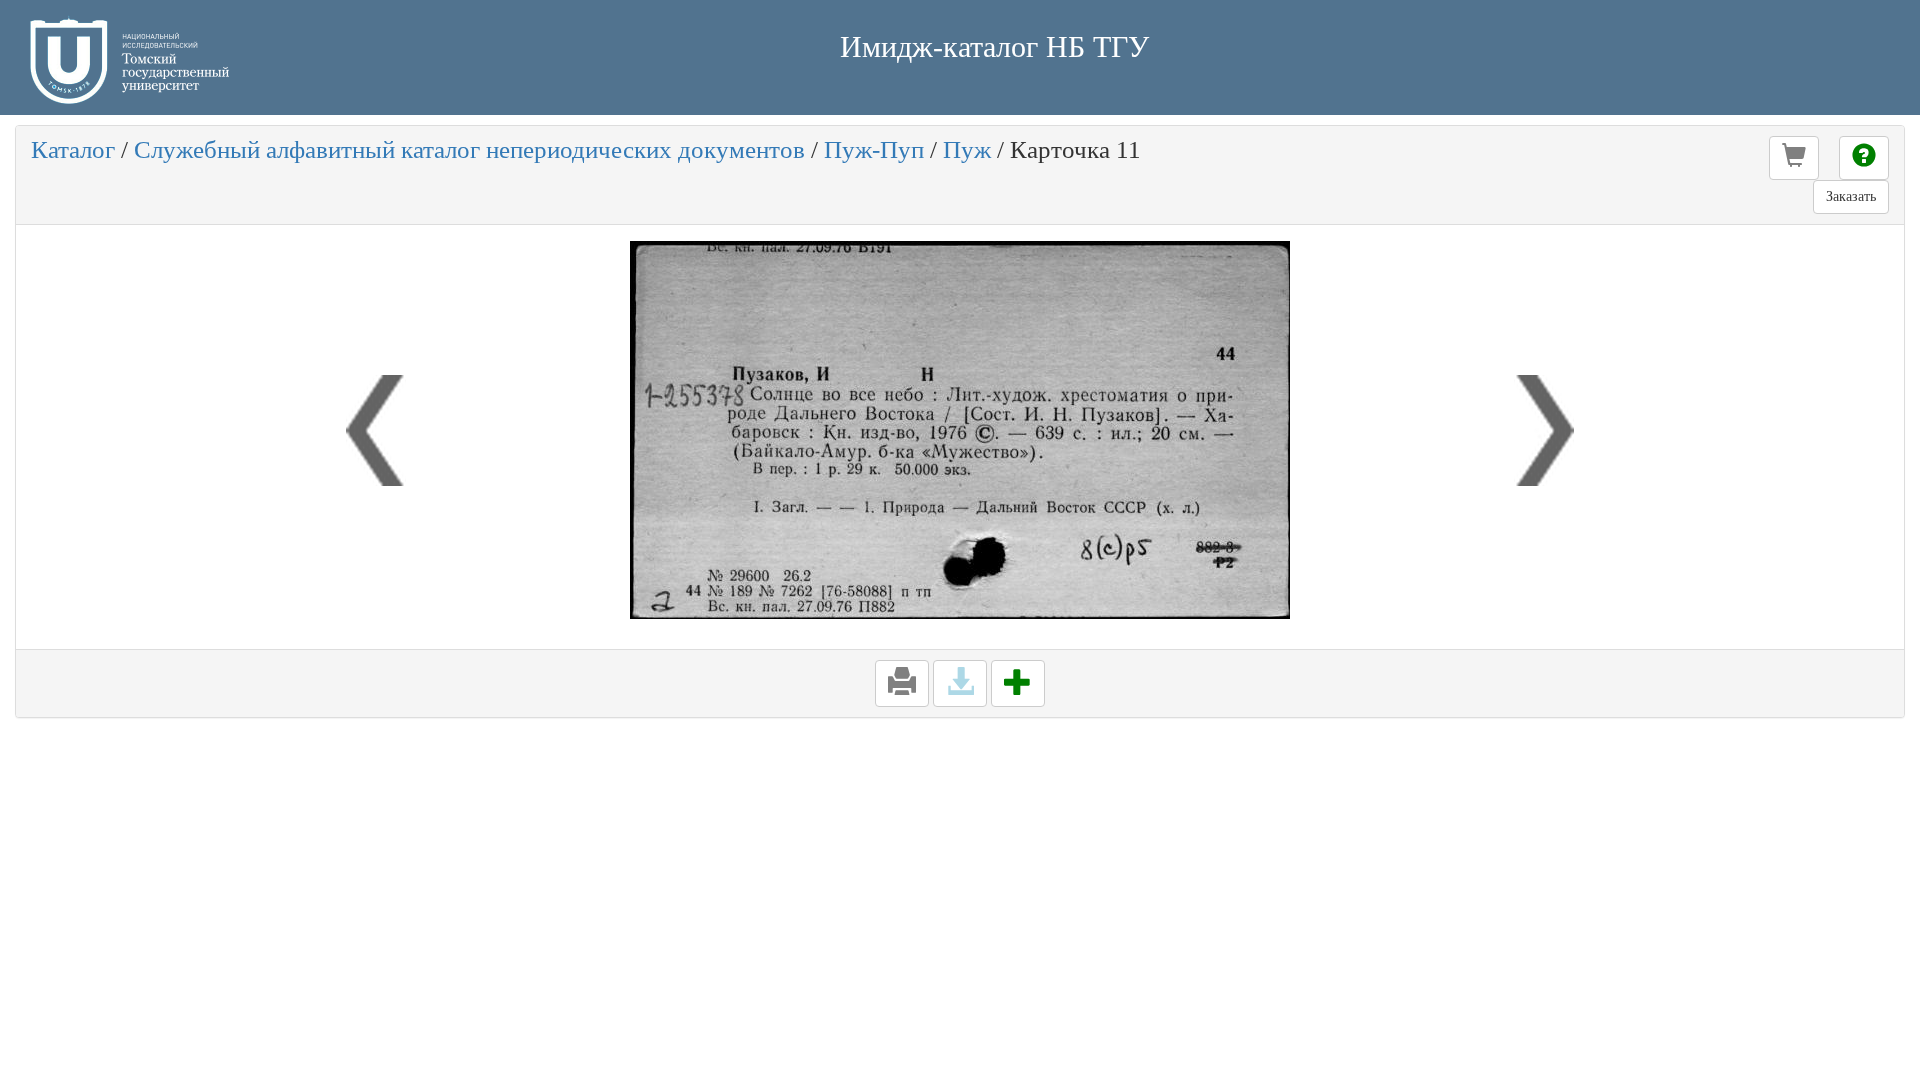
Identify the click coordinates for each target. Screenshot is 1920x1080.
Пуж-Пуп (874, 149)
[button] (1794, 158)
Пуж (967, 149)
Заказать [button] (1851, 196)
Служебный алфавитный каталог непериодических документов (469, 149)
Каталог (73, 149)
